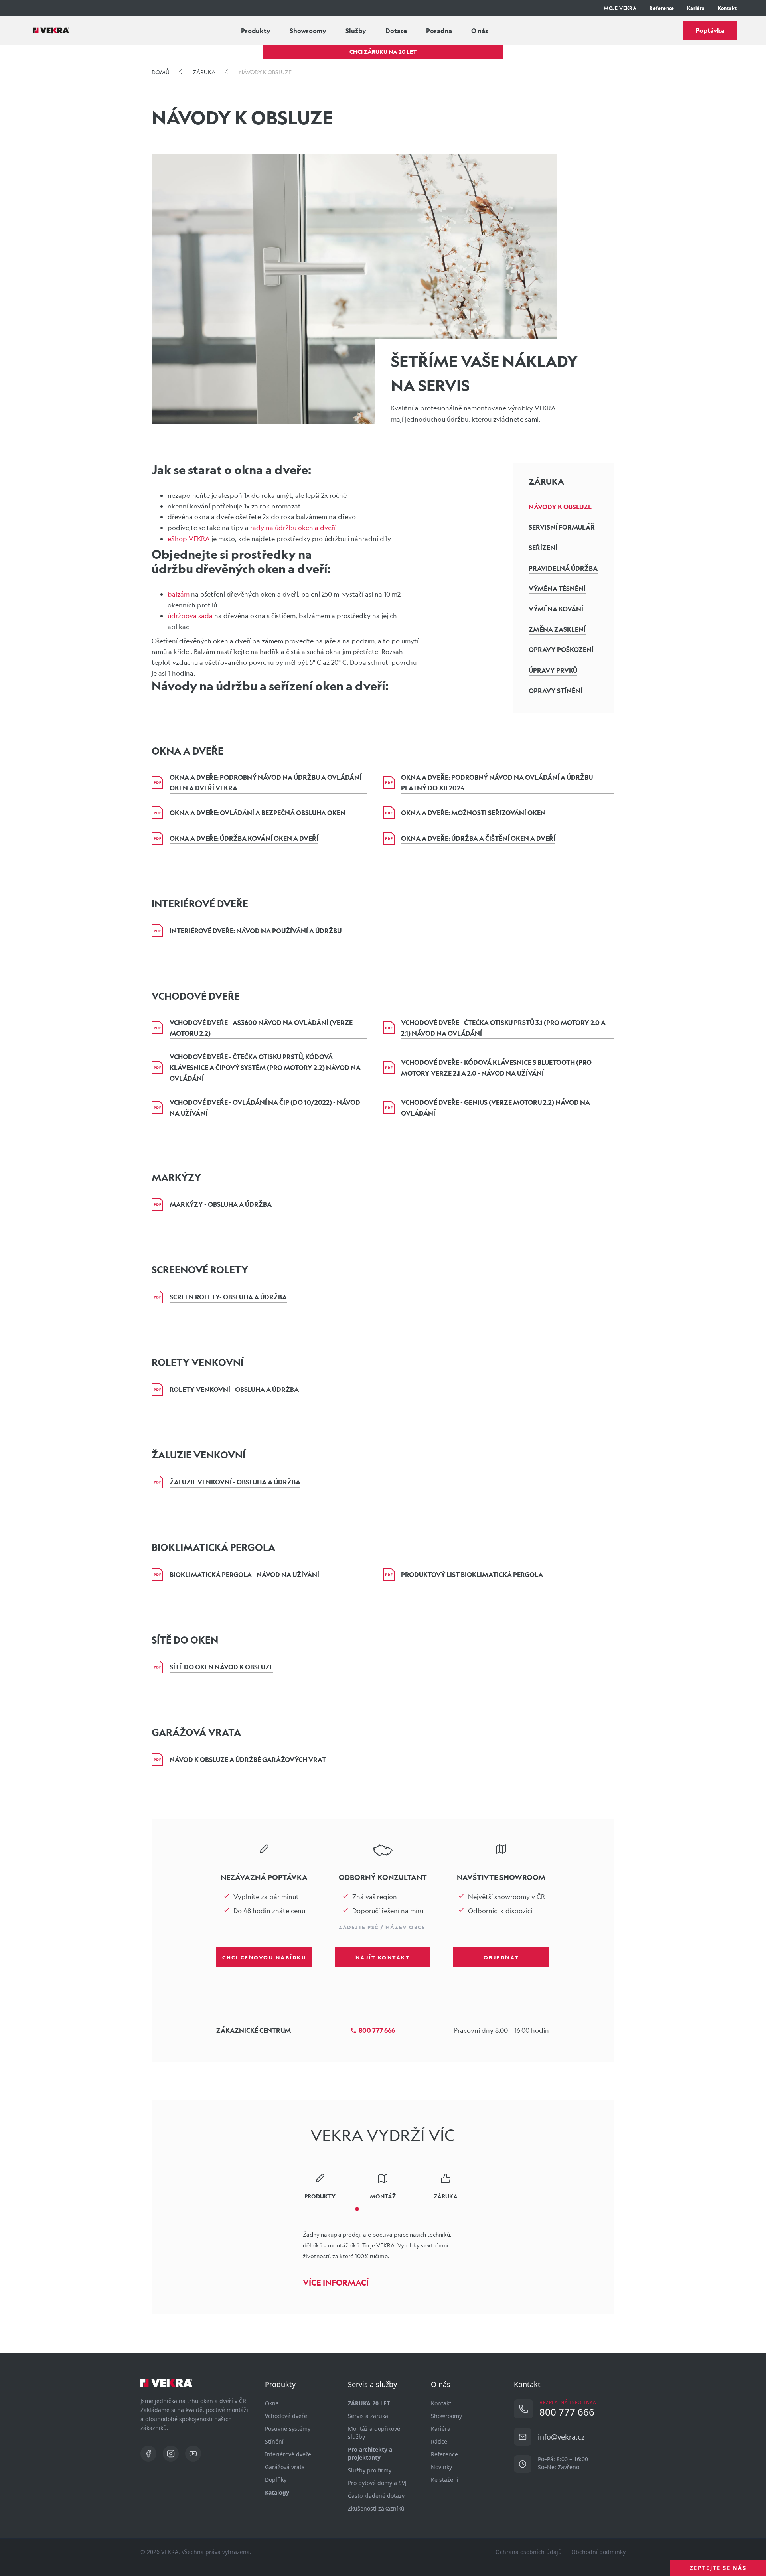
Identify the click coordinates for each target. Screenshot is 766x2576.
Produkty (256, 31)
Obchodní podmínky (598, 2552)
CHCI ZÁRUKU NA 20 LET (383, 52)
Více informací (336, 2283)
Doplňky (276, 2480)
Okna (272, 2403)
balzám (179, 594)
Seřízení (543, 547)
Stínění (274, 2441)
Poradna (439, 31)
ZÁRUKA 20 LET (369, 2403)
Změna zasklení (557, 629)
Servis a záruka (368, 2416)
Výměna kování (556, 609)
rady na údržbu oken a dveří (293, 527)
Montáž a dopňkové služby (374, 2433)
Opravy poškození (561, 649)
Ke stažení (445, 2480)
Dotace (396, 31)
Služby (356, 31)
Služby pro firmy (370, 2470)
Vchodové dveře (286, 2416)
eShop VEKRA (189, 539)
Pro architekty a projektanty (370, 2453)
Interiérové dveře (288, 2454)
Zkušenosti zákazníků (376, 2508)
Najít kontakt (383, 1957)
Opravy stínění (556, 691)
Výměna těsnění (557, 588)
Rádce (439, 2441)
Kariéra (696, 8)
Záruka (546, 481)
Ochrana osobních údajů (529, 2552)
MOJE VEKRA (620, 8)
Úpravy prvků (553, 670)
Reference (662, 8)
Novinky (441, 2467)
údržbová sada (190, 616)
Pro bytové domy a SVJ (377, 2483)
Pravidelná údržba (563, 568)
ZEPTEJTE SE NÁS (718, 2568)
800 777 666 (377, 2030)
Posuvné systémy (288, 2429)
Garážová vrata (285, 2467)
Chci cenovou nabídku (264, 1957)
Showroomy (308, 31)
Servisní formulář (562, 527)
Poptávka (710, 30)
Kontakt (728, 8)
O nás (480, 31)
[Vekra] (51, 30)
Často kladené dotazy (376, 2496)
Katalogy (277, 2492)
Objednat (501, 1957)
